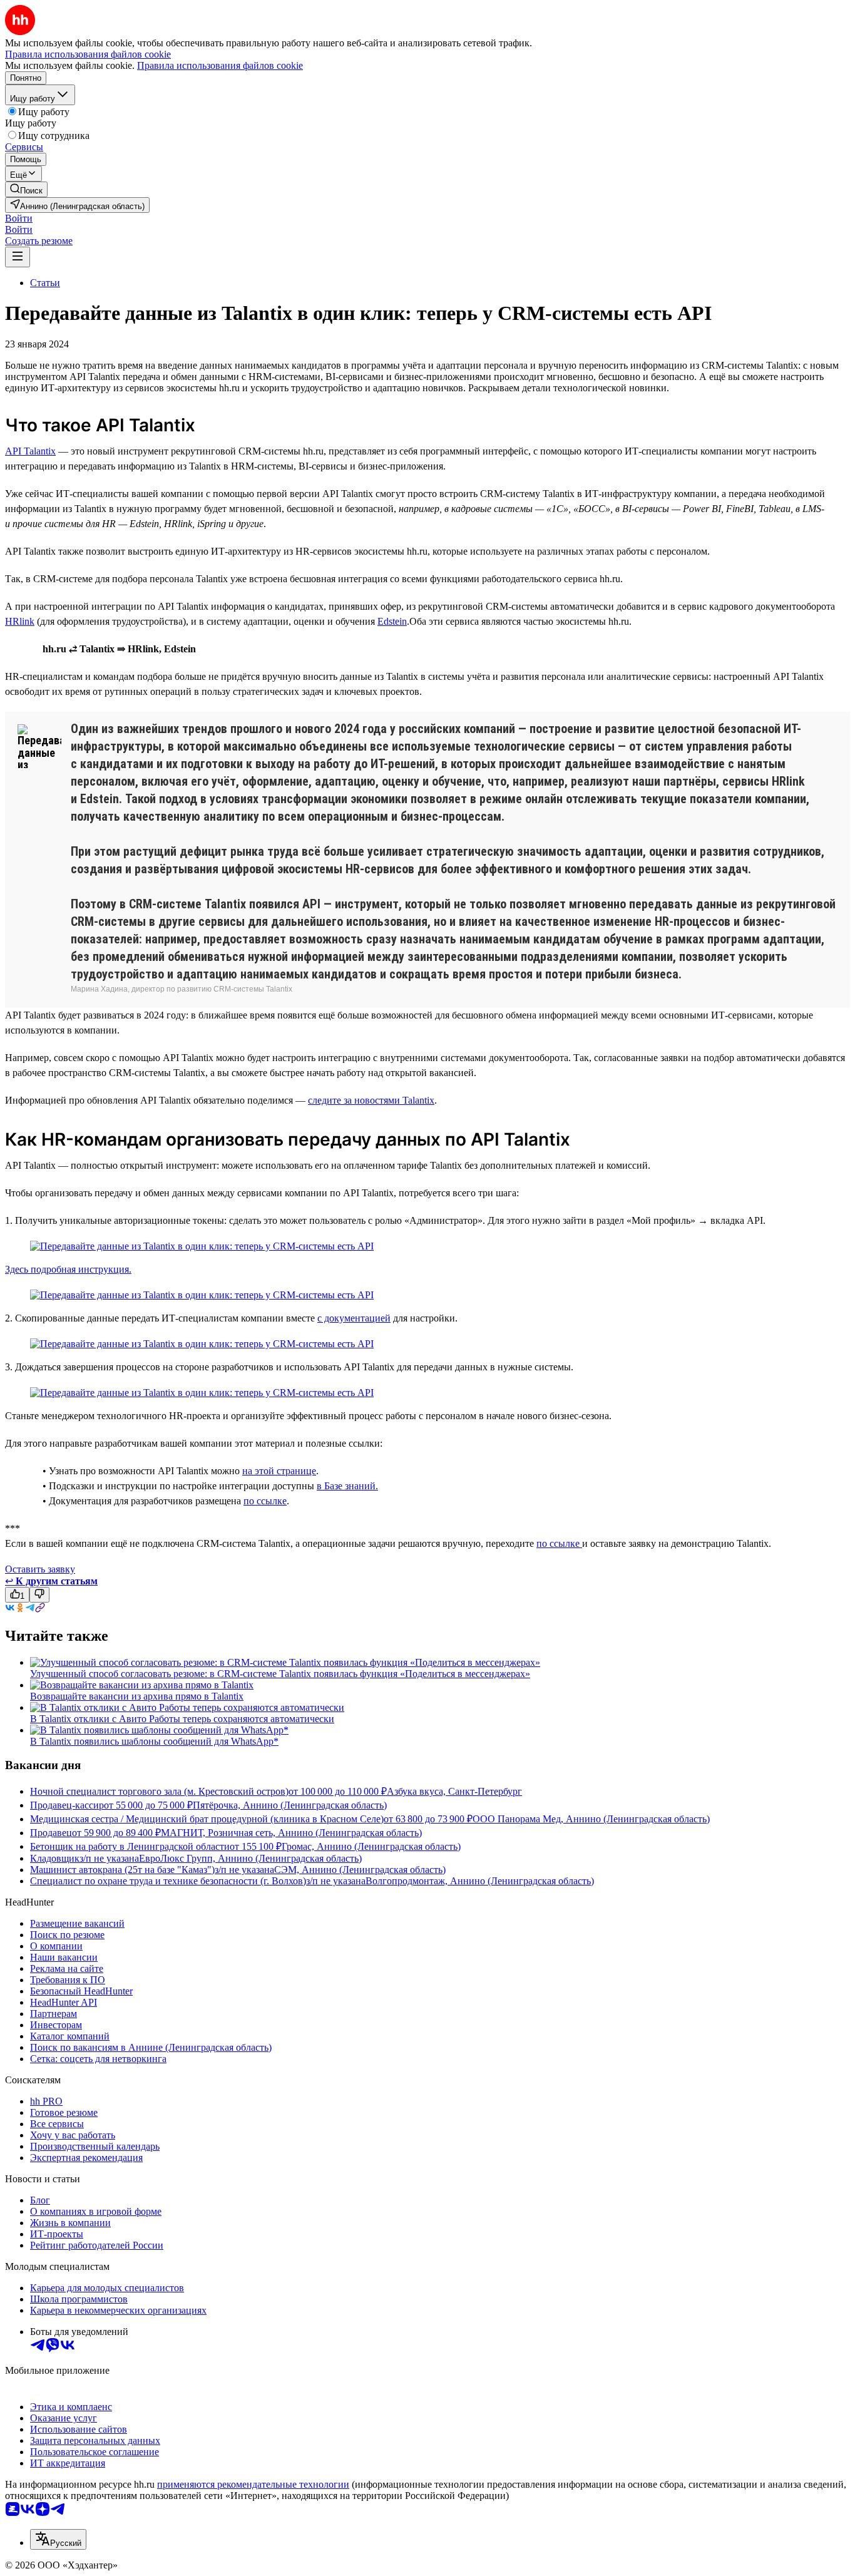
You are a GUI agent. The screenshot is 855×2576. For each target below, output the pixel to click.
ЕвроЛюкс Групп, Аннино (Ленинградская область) (250, 1858)
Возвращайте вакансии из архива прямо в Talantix (137, 1696)
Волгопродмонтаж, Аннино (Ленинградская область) (480, 1881)
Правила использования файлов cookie (220, 65)
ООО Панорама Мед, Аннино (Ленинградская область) (591, 1819)
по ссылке (265, 1501)
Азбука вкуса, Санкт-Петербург (454, 1791)
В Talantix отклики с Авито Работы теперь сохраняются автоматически (182, 1719)
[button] (19, 218)
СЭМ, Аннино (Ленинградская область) (360, 1870)
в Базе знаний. (347, 1486)
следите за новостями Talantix (371, 1100)
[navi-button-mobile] (18, 257)
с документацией (354, 1318)
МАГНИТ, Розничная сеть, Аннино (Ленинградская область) (291, 1833)
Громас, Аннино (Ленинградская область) (371, 1846)
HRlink (20, 621)
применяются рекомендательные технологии (253, 2484)
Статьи (45, 283)
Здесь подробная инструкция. (68, 1269)
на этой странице (279, 1471)
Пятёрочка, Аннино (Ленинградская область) (290, 1805)
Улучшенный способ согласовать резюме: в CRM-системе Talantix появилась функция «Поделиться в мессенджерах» (280, 1674)
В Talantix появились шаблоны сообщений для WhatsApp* (154, 1741)
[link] (26, 189)
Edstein (392, 621)
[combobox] (58, 2539)
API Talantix (30, 451)
